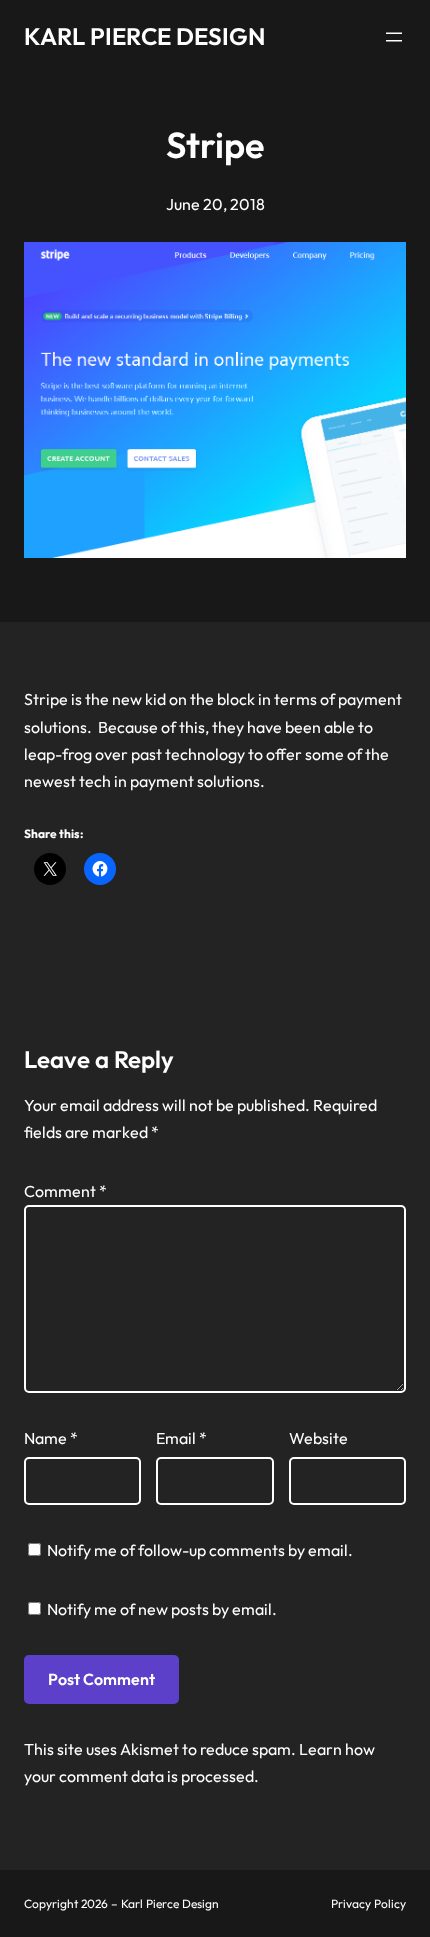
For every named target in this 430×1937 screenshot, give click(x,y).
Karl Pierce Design (144, 36)
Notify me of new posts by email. (162, 1609)
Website (318, 1438)
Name (51, 1438)
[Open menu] (394, 37)
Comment (65, 1191)
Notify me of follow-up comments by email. (200, 1550)
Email (181, 1438)
